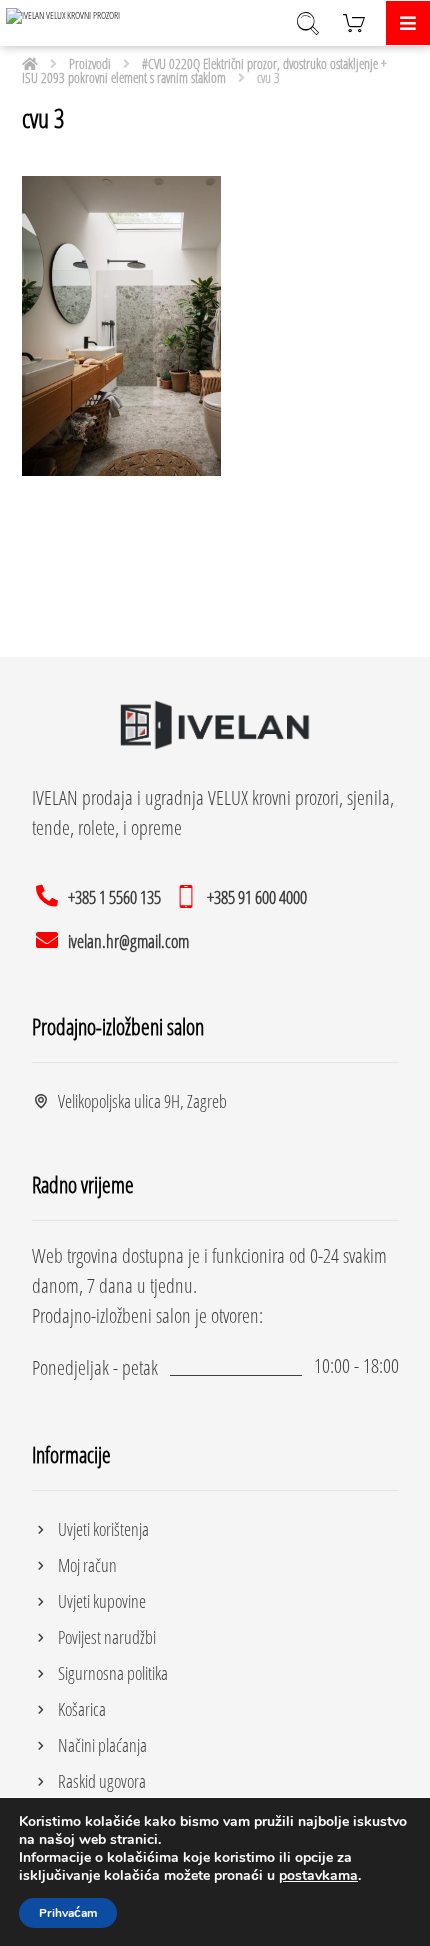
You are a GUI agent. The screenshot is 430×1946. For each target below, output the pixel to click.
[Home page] (30, 63)
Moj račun (87, 1565)
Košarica (82, 1709)
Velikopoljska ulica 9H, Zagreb (142, 1101)
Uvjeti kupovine (102, 1601)
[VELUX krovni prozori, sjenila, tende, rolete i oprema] (66, 16)
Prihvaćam (68, 1913)
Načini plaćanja (102, 1745)
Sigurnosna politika (113, 1673)
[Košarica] (354, 21)
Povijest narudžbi (107, 1637)
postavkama (318, 1876)
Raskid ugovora (102, 1781)
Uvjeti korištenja (103, 1529)
